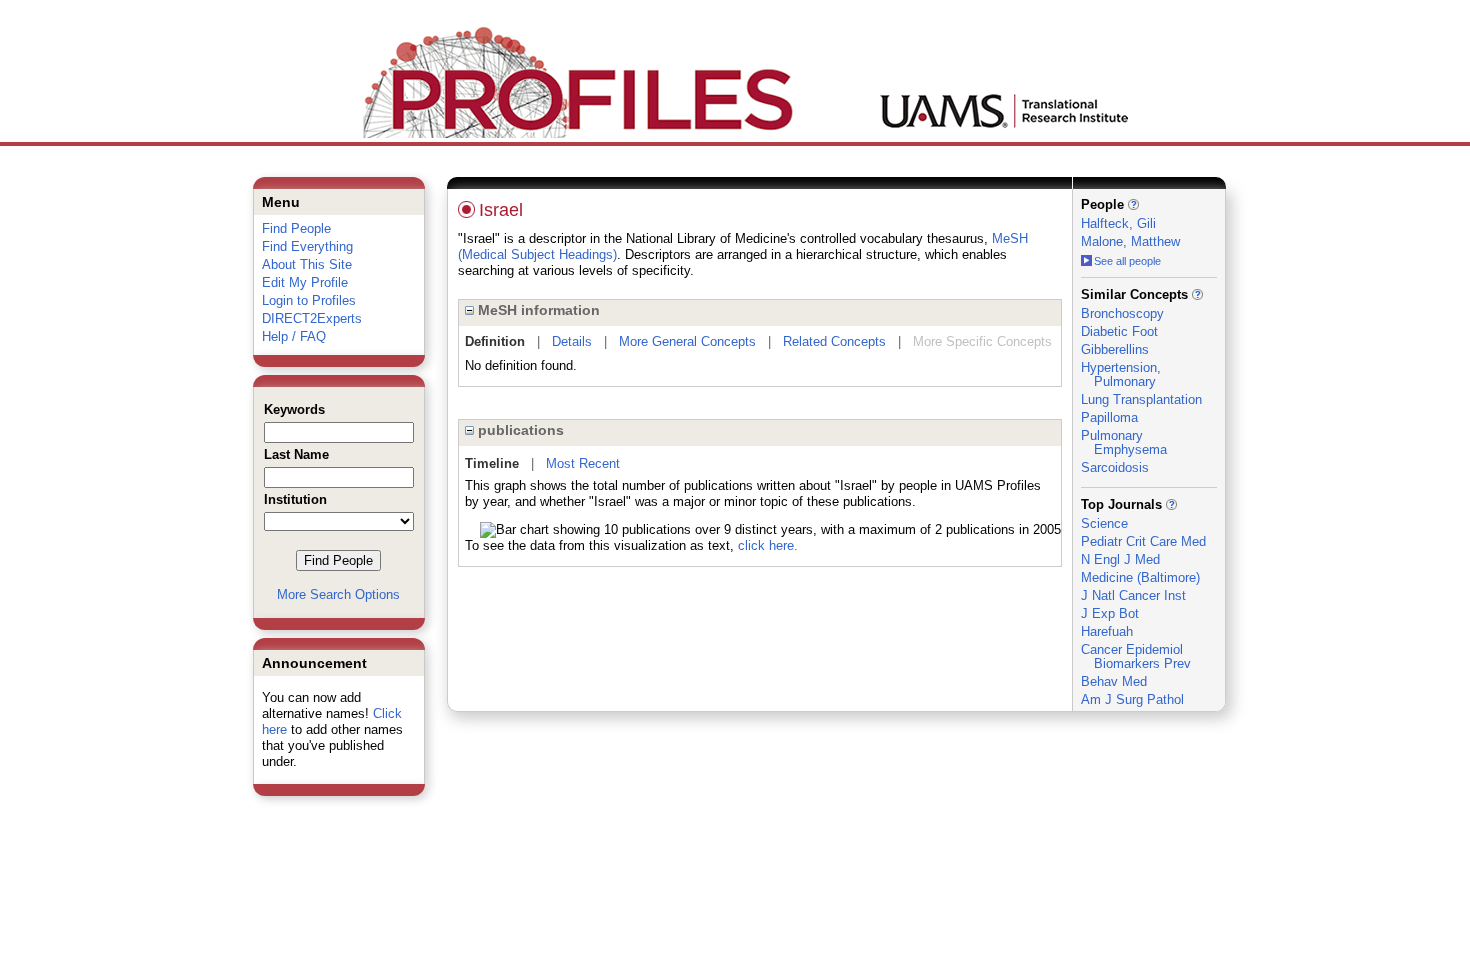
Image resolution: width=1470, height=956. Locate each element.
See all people (1127, 261)
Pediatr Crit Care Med (1143, 541)
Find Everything (307, 246)
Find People (296, 228)
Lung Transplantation (1141, 399)
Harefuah (1107, 631)
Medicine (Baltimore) (1140, 577)
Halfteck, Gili (1118, 223)
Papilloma (1109, 417)
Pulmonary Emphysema (1124, 442)
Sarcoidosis (1115, 467)
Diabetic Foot (1119, 331)
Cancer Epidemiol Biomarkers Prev (1136, 656)
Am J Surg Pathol (1132, 699)
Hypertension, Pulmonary (1121, 374)
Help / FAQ (294, 336)
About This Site (307, 264)
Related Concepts (834, 341)
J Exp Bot (1110, 613)
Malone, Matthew (1130, 241)
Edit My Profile (305, 282)
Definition (495, 341)
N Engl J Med (1120, 559)
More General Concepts (687, 341)
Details (572, 341)
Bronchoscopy (1122, 313)
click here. (768, 545)
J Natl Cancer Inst (1133, 595)
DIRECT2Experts (312, 318)
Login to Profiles (309, 300)
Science (1104, 523)
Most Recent (583, 463)
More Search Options (338, 594)
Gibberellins (1115, 349)
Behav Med (1114, 681)
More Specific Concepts (982, 341)
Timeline (492, 463)
